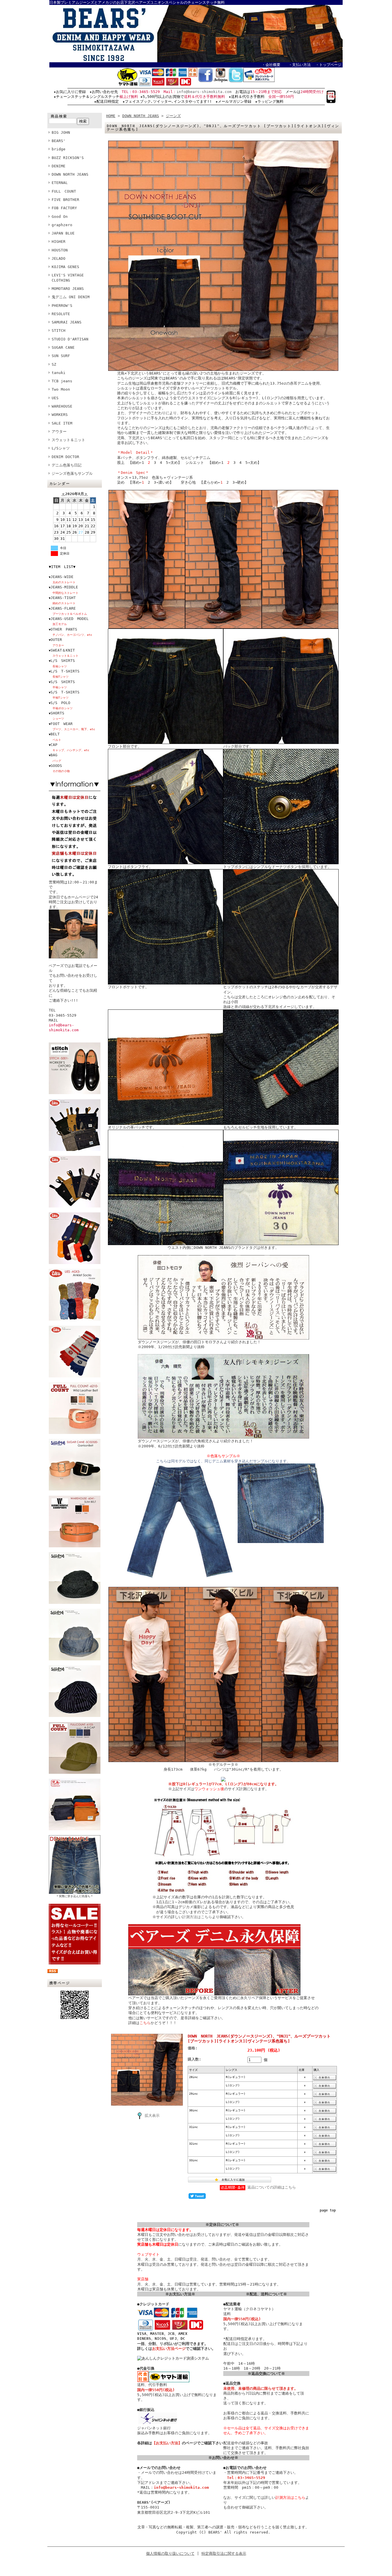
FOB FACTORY (64, 208)
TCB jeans (62, 381)
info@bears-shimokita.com (204, 92)
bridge (59, 149)
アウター (59, 432)
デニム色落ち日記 (67, 465)
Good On (60, 217)
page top (328, 2210)
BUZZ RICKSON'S (68, 158)
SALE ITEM (62, 423)
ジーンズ (173, 116)
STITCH (59, 331)
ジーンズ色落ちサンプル (72, 473)
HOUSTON (60, 250)
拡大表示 (152, 2115)
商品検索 (59, 116)
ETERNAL (60, 183)
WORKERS (60, 415)
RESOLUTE (61, 314)
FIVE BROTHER (65, 200)
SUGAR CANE (63, 347)
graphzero (62, 225)
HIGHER (59, 242)
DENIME (59, 166)
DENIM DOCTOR (65, 457)
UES (55, 398)
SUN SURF (61, 356)
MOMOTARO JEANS (68, 289)
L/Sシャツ (61, 448)
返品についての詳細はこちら (272, 2187)
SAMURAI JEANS (67, 322)
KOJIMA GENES (65, 267)
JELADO (59, 258)
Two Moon (61, 389)
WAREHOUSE (62, 406)
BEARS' (59, 141)
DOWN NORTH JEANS (70, 174)
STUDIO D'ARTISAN (70, 339)
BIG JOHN (61, 132)
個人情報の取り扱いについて (170, 2553)
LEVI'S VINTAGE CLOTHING (68, 278)
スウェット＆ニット (68, 440)
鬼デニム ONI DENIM (71, 297)
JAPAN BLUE (63, 233)
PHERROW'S (62, 306)
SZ (54, 364)
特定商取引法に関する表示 (224, 2553)
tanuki (59, 373)
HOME (111, 116)
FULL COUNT (64, 191)
